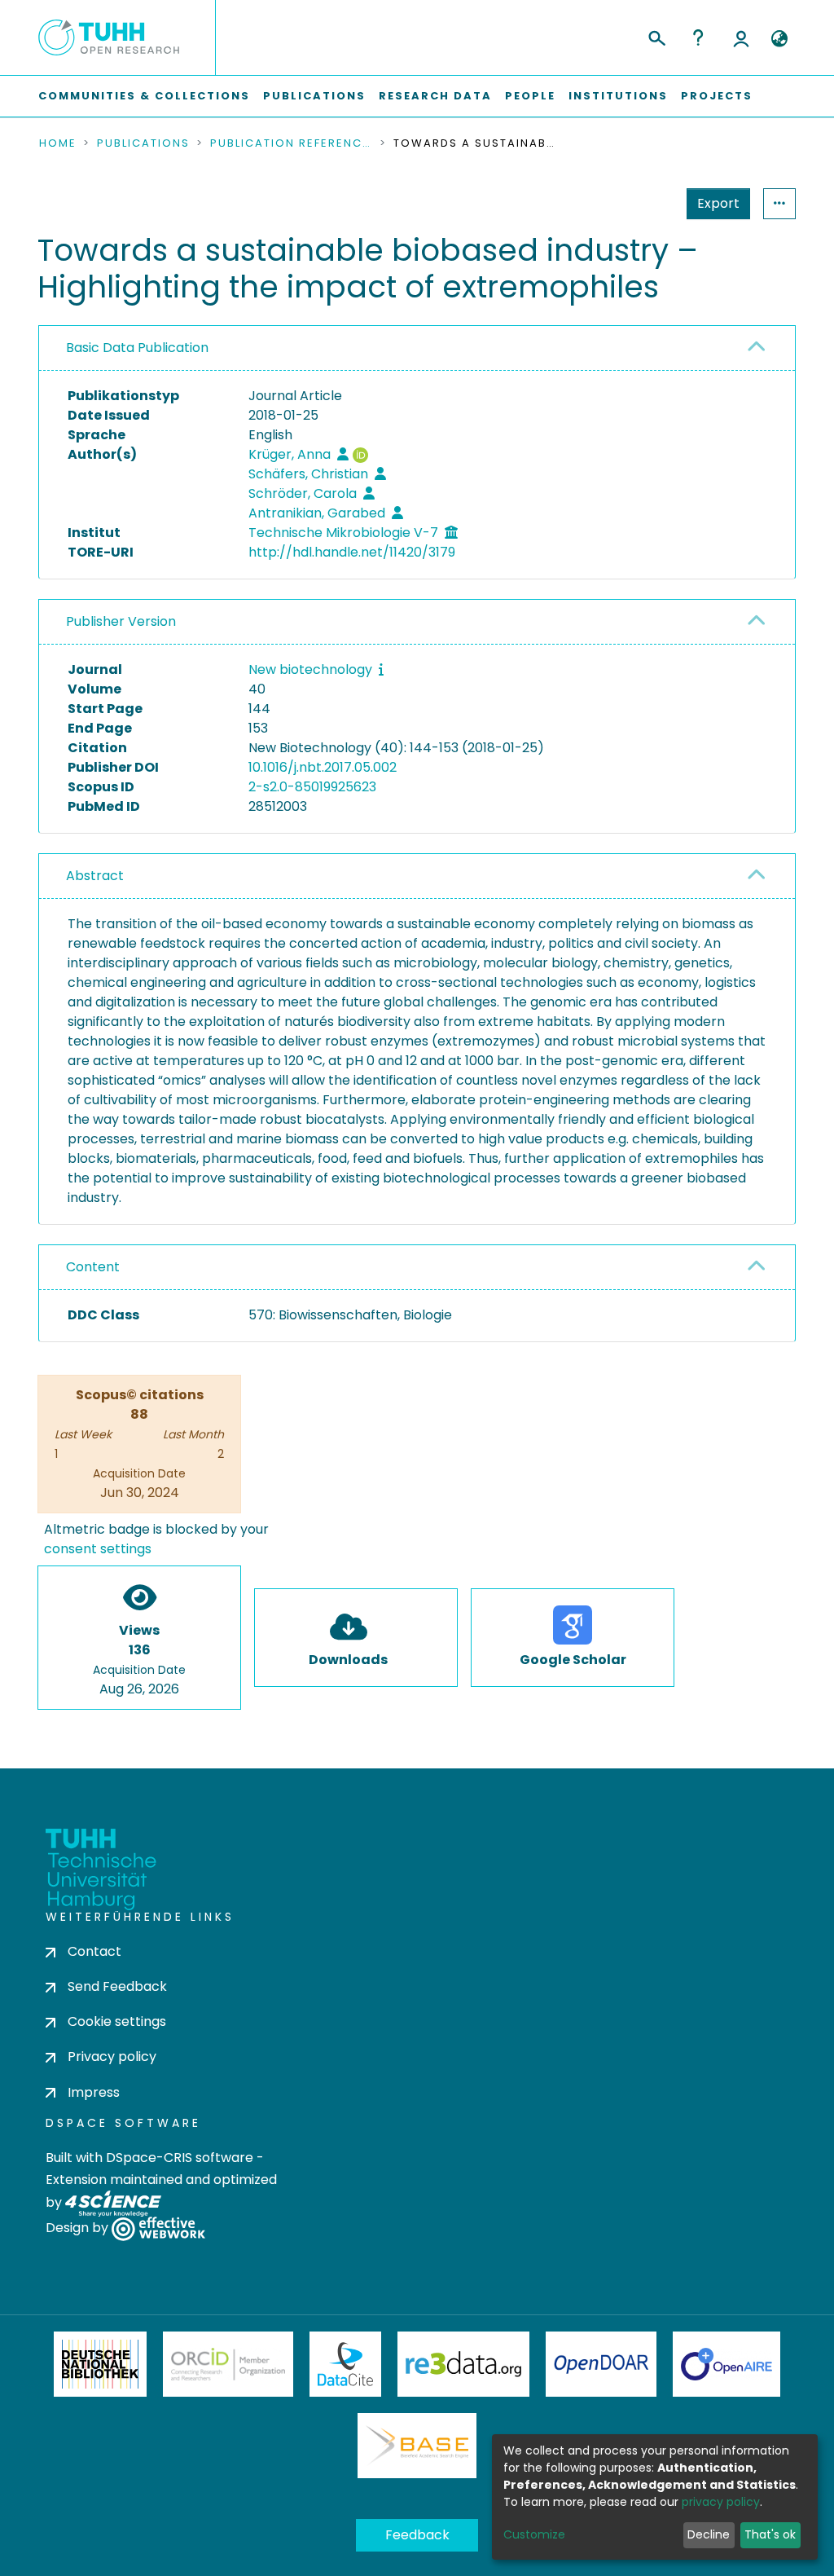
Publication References (292, 143)
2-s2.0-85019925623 (312, 787)
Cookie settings (117, 2021)
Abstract (95, 876)
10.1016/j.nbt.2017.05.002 (323, 767)
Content (93, 1267)
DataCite (346, 2364)
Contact (94, 1951)
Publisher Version (121, 621)
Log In (741, 37)
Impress (94, 2092)
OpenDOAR (601, 2364)
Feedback (417, 2535)
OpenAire (726, 2364)
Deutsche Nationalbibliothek (100, 2364)
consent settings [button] (98, 1549)
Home (58, 143)
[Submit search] (656, 36)
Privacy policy (112, 2056)
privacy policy (721, 2502)
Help (698, 37)
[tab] (417, 348)
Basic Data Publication (137, 348)
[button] (779, 39)
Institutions (618, 96)
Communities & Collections (144, 96)
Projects (717, 96)
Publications (314, 96)
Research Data (435, 96)
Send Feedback (117, 1986)
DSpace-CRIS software (180, 2158)
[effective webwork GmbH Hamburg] (158, 2228)
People (530, 96)
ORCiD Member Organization (228, 2364)
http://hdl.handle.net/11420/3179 (352, 552)
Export (718, 203)
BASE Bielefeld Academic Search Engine (417, 2446)
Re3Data (463, 2364)
